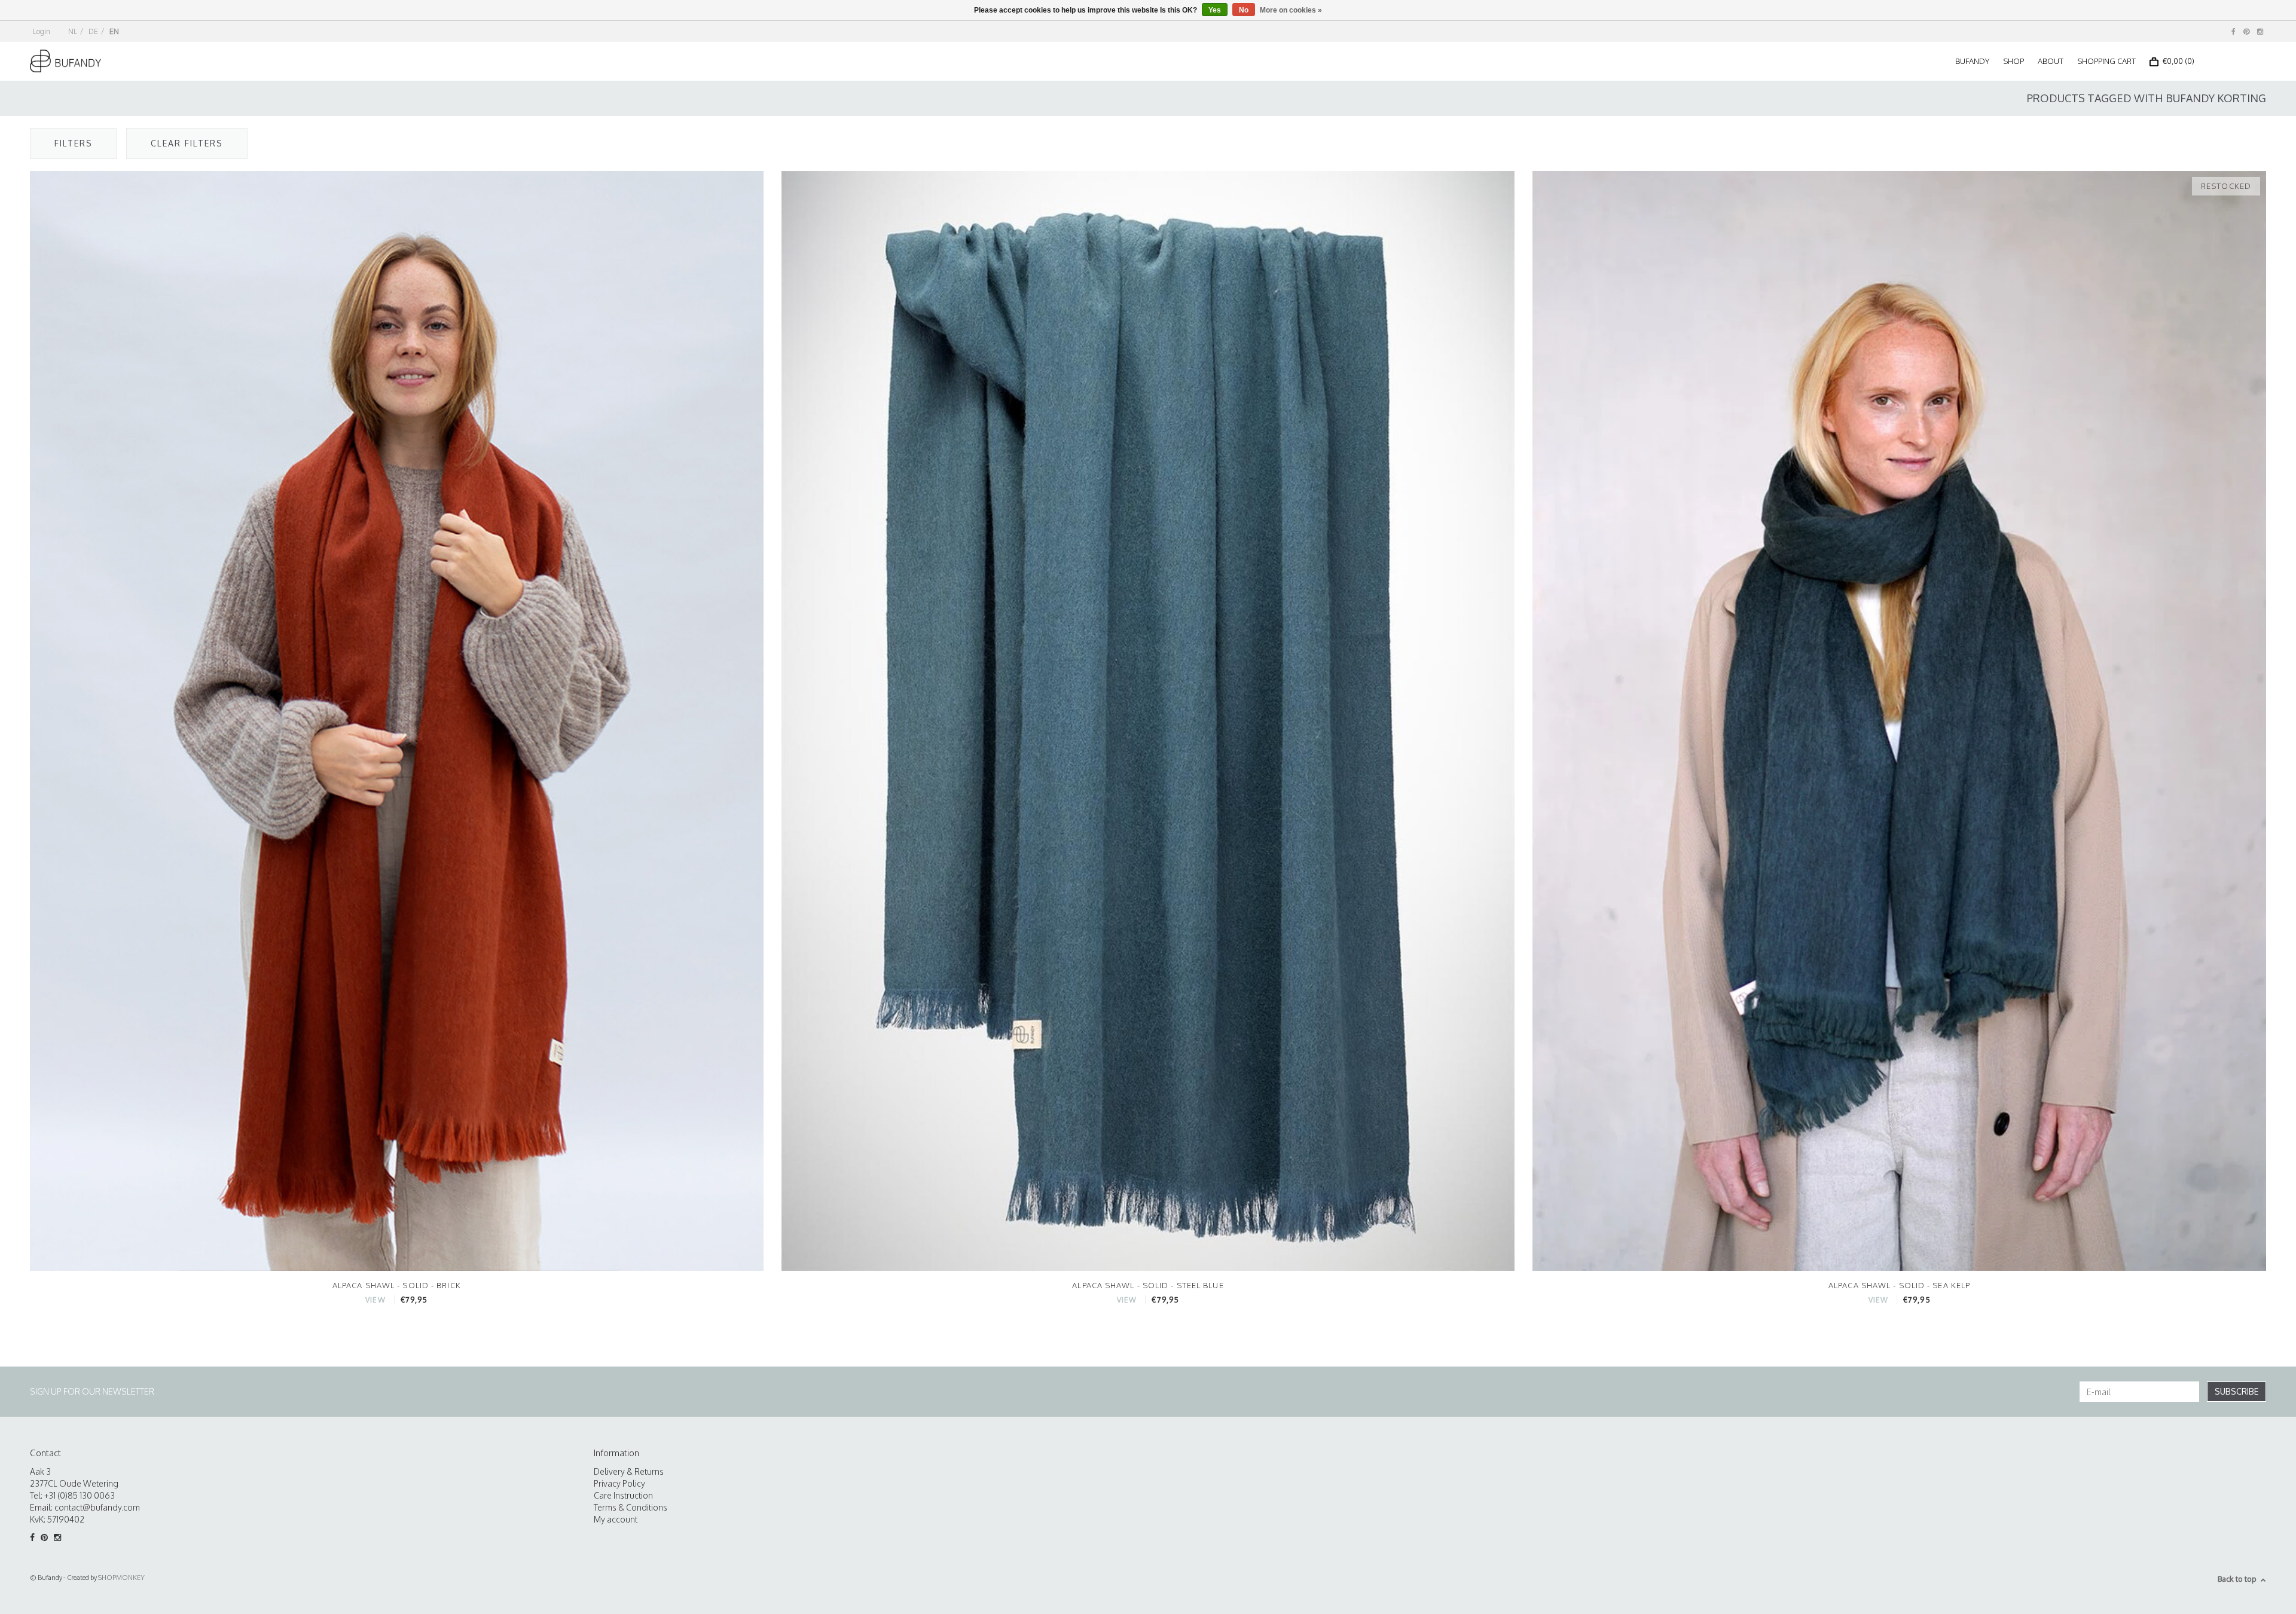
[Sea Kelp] (1899, 720)
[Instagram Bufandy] (2260, 31)
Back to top (2237, 1579)
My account (616, 1519)
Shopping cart (2106, 61)
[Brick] (397, 720)
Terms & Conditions (631, 1507)
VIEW (375, 1300)
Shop (2013, 61)
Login (42, 31)
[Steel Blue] (1148, 720)
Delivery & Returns (629, 1471)
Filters (74, 143)
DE (93, 31)
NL (73, 31)
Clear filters (187, 143)
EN (114, 31)
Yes (1215, 10)
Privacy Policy (619, 1483)
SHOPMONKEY (121, 1578)
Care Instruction (623, 1495)
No (1244, 10)
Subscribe (2237, 1391)
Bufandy (1972, 61)
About (2051, 61)
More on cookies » (1291, 10)
